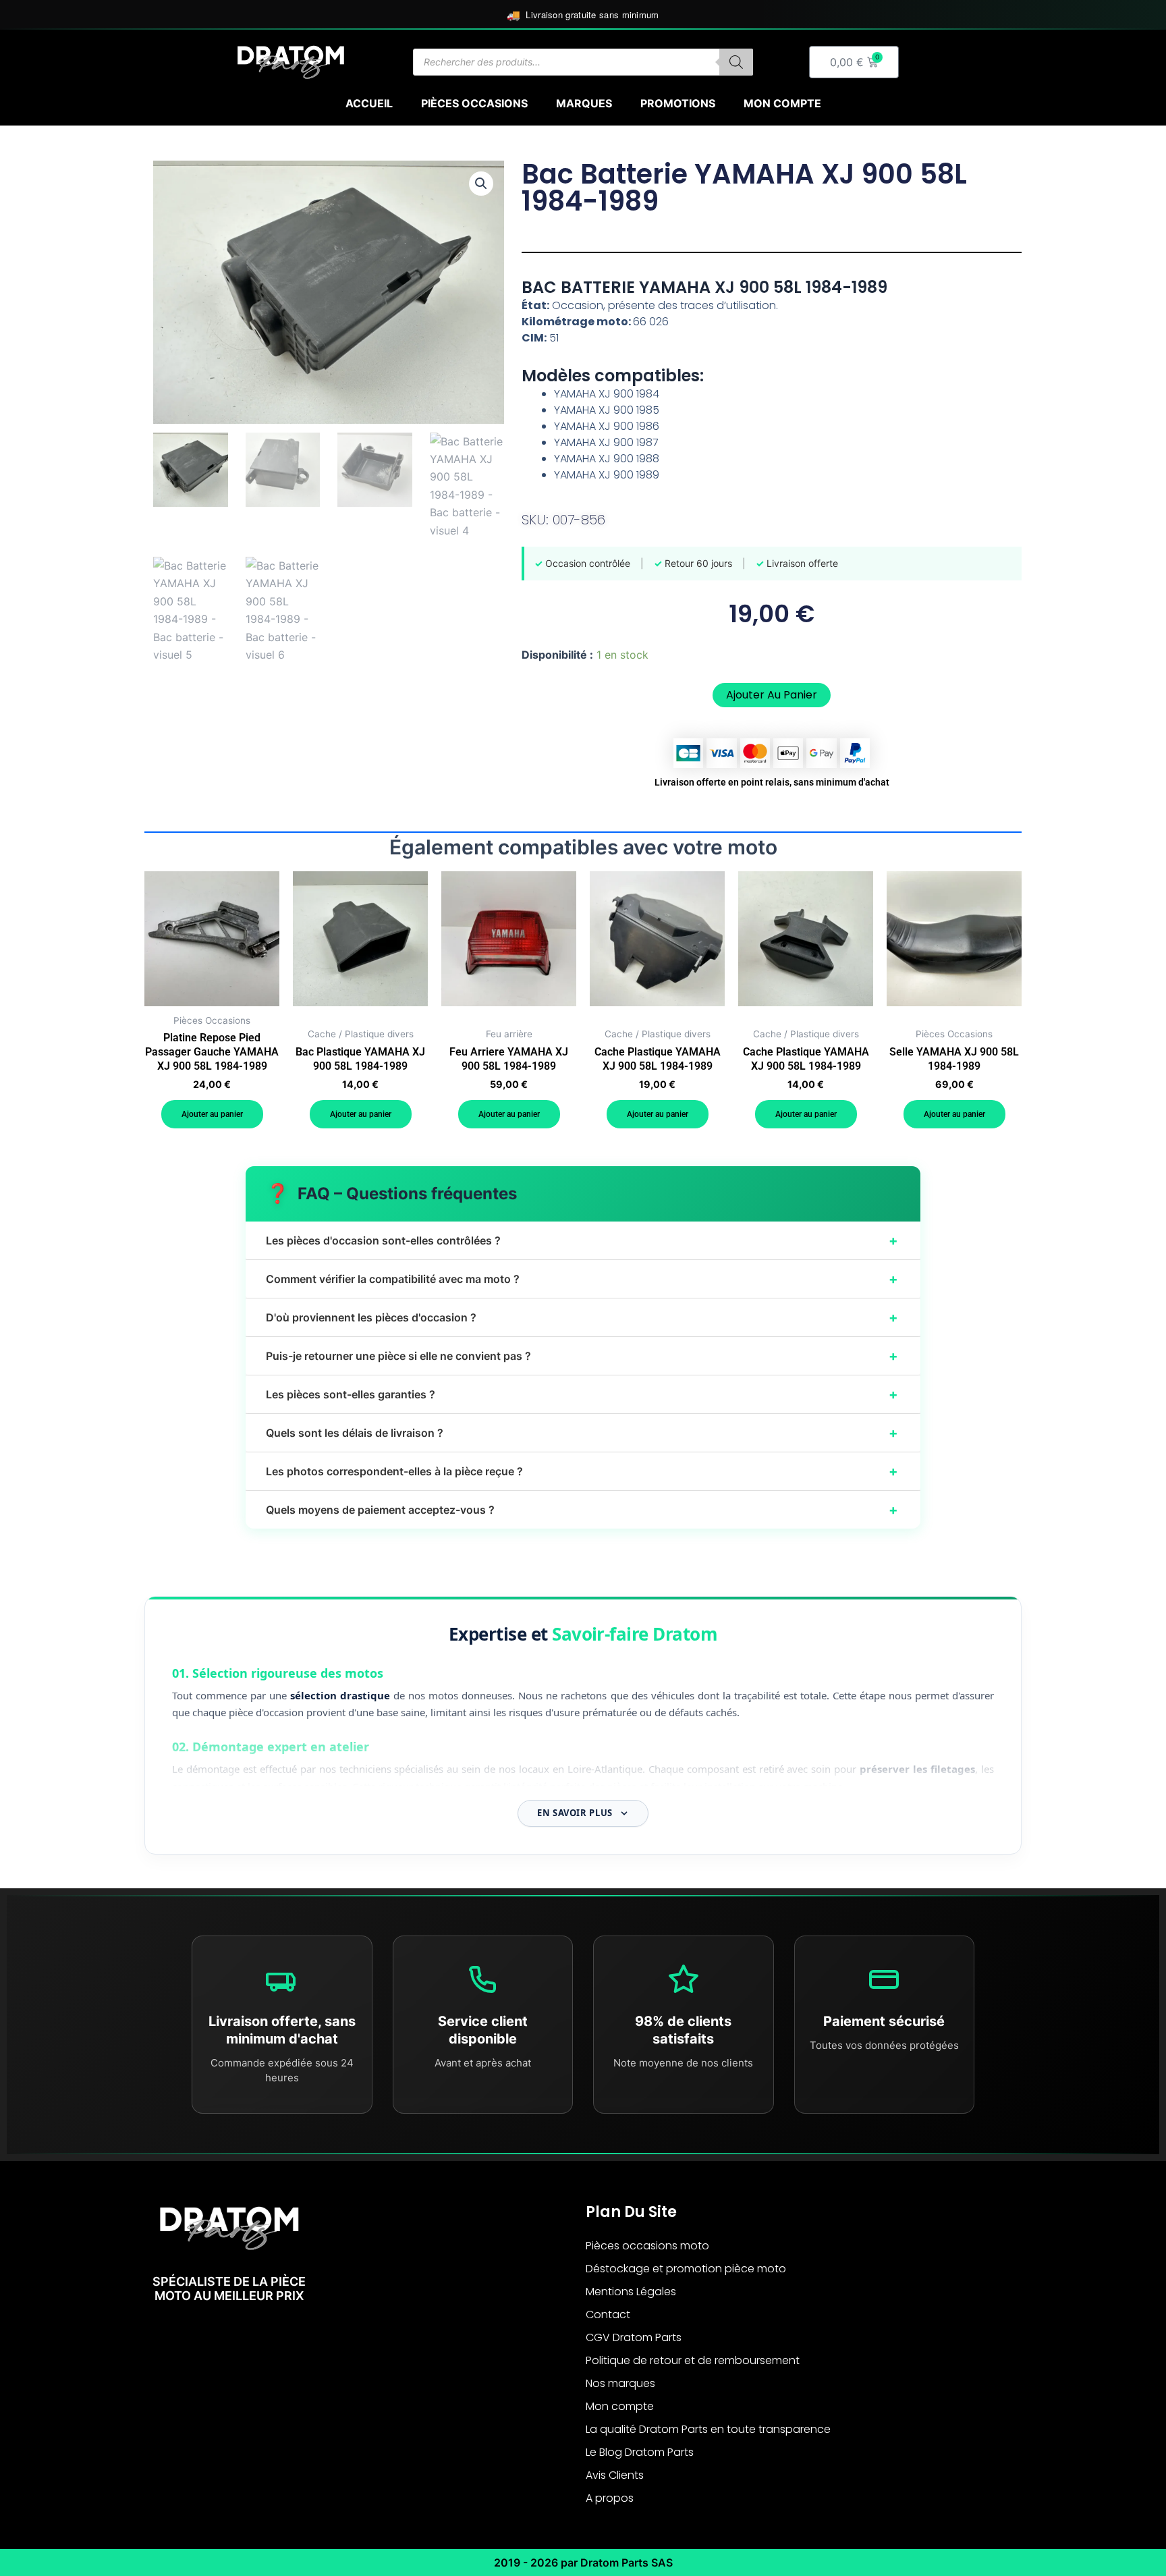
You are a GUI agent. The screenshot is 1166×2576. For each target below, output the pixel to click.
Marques (584, 103)
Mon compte (782, 103)
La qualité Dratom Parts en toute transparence (708, 2429)
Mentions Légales (631, 2292)
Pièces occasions (474, 103)
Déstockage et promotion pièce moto (686, 2269)
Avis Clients (615, 2475)
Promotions (678, 103)
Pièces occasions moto (647, 2246)
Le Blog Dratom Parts (640, 2452)
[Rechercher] (736, 62)
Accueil (369, 103)
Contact (608, 2314)
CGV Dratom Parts (634, 2337)
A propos (610, 2498)
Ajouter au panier (772, 695)
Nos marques (620, 2383)
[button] (481, 184)
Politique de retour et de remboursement (693, 2360)
